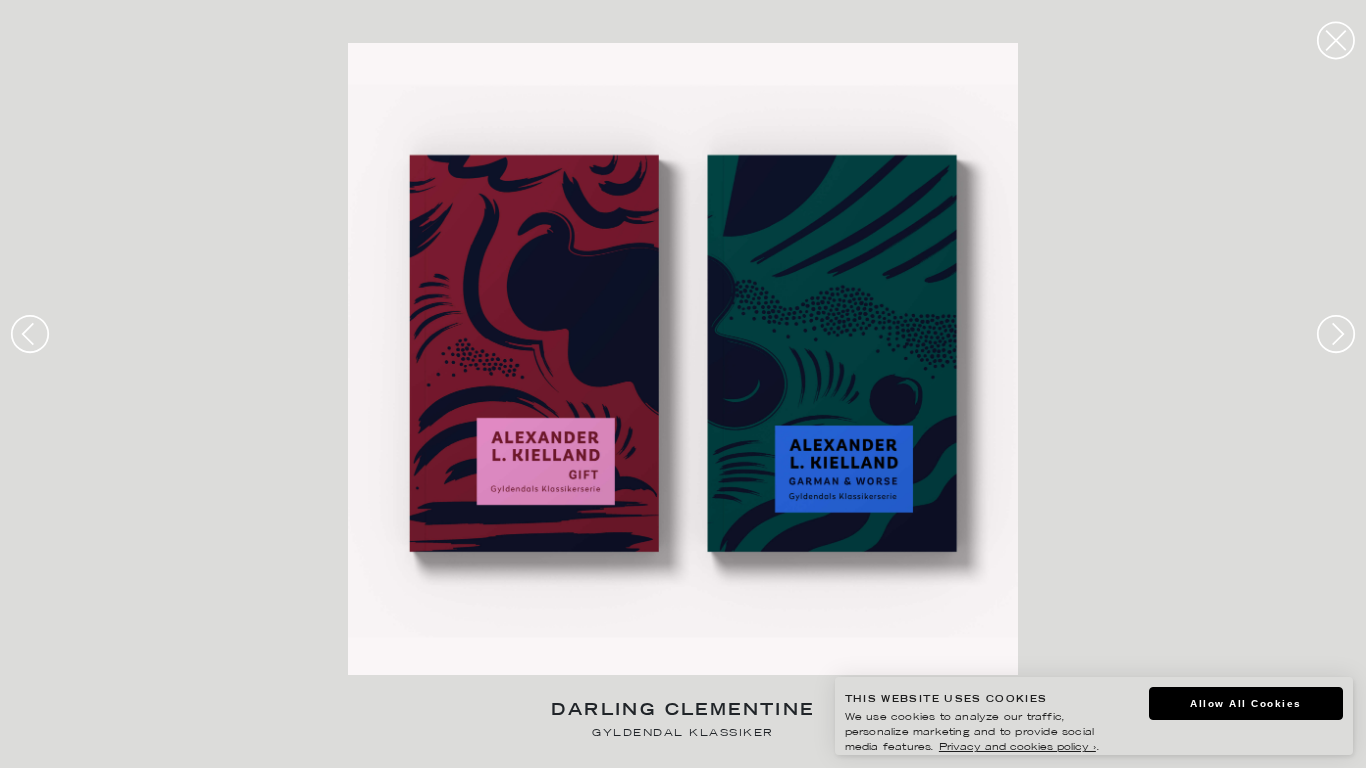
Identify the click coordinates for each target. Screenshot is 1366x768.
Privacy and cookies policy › (1017, 747)
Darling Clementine (682, 711)
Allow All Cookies (1246, 703)
